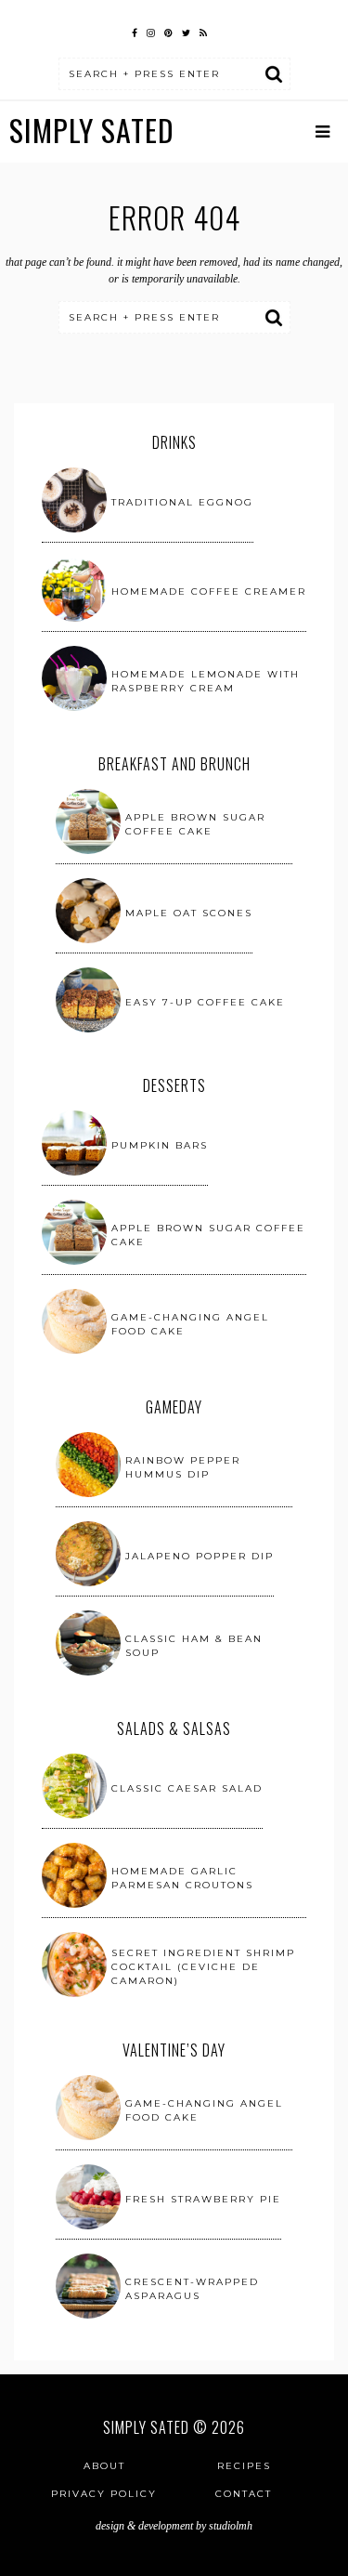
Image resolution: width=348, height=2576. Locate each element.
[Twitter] (186, 31)
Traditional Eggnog (182, 502)
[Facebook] (135, 31)
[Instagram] (151, 31)
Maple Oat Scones (189, 913)
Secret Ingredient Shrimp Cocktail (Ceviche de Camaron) (203, 1967)
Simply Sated (92, 130)
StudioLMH (231, 2526)
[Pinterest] (168, 31)
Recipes (244, 2466)
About (104, 2466)
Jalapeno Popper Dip (200, 1556)
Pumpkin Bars (160, 1145)
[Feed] (203, 31)
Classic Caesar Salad (187, 1788)
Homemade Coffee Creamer (209, 591)
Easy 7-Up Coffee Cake (205, 1002)
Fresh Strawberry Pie (203, 2199)
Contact (244, 2494)
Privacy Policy (104, 2494)
